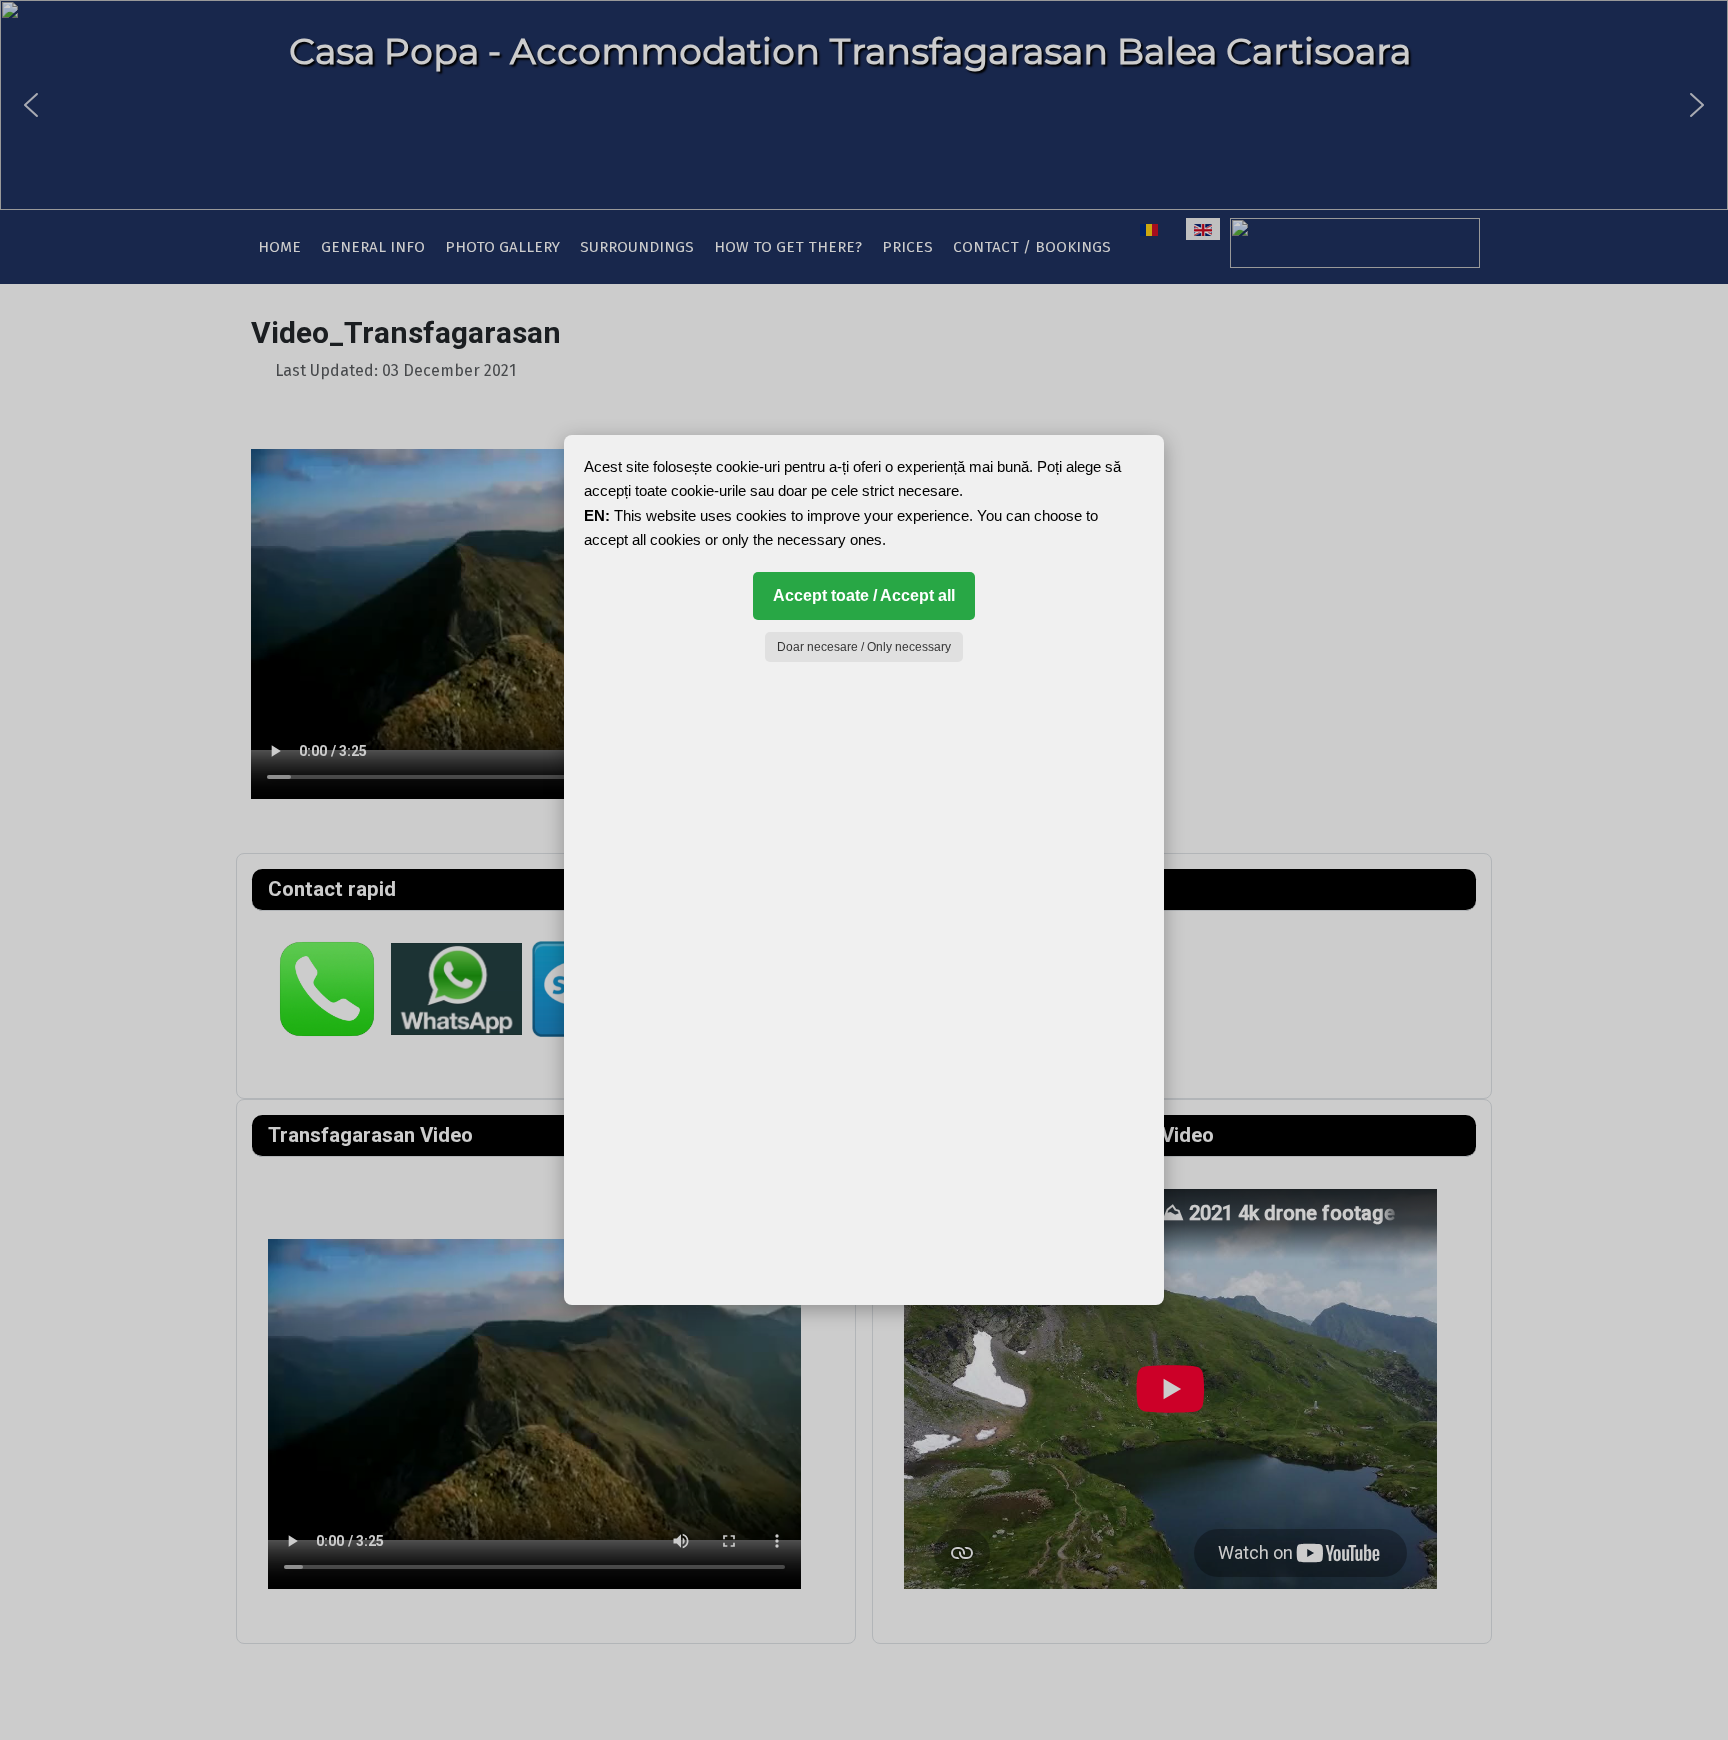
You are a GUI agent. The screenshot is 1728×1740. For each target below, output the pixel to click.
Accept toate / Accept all (864, 595)
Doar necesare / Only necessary (864, 647)
